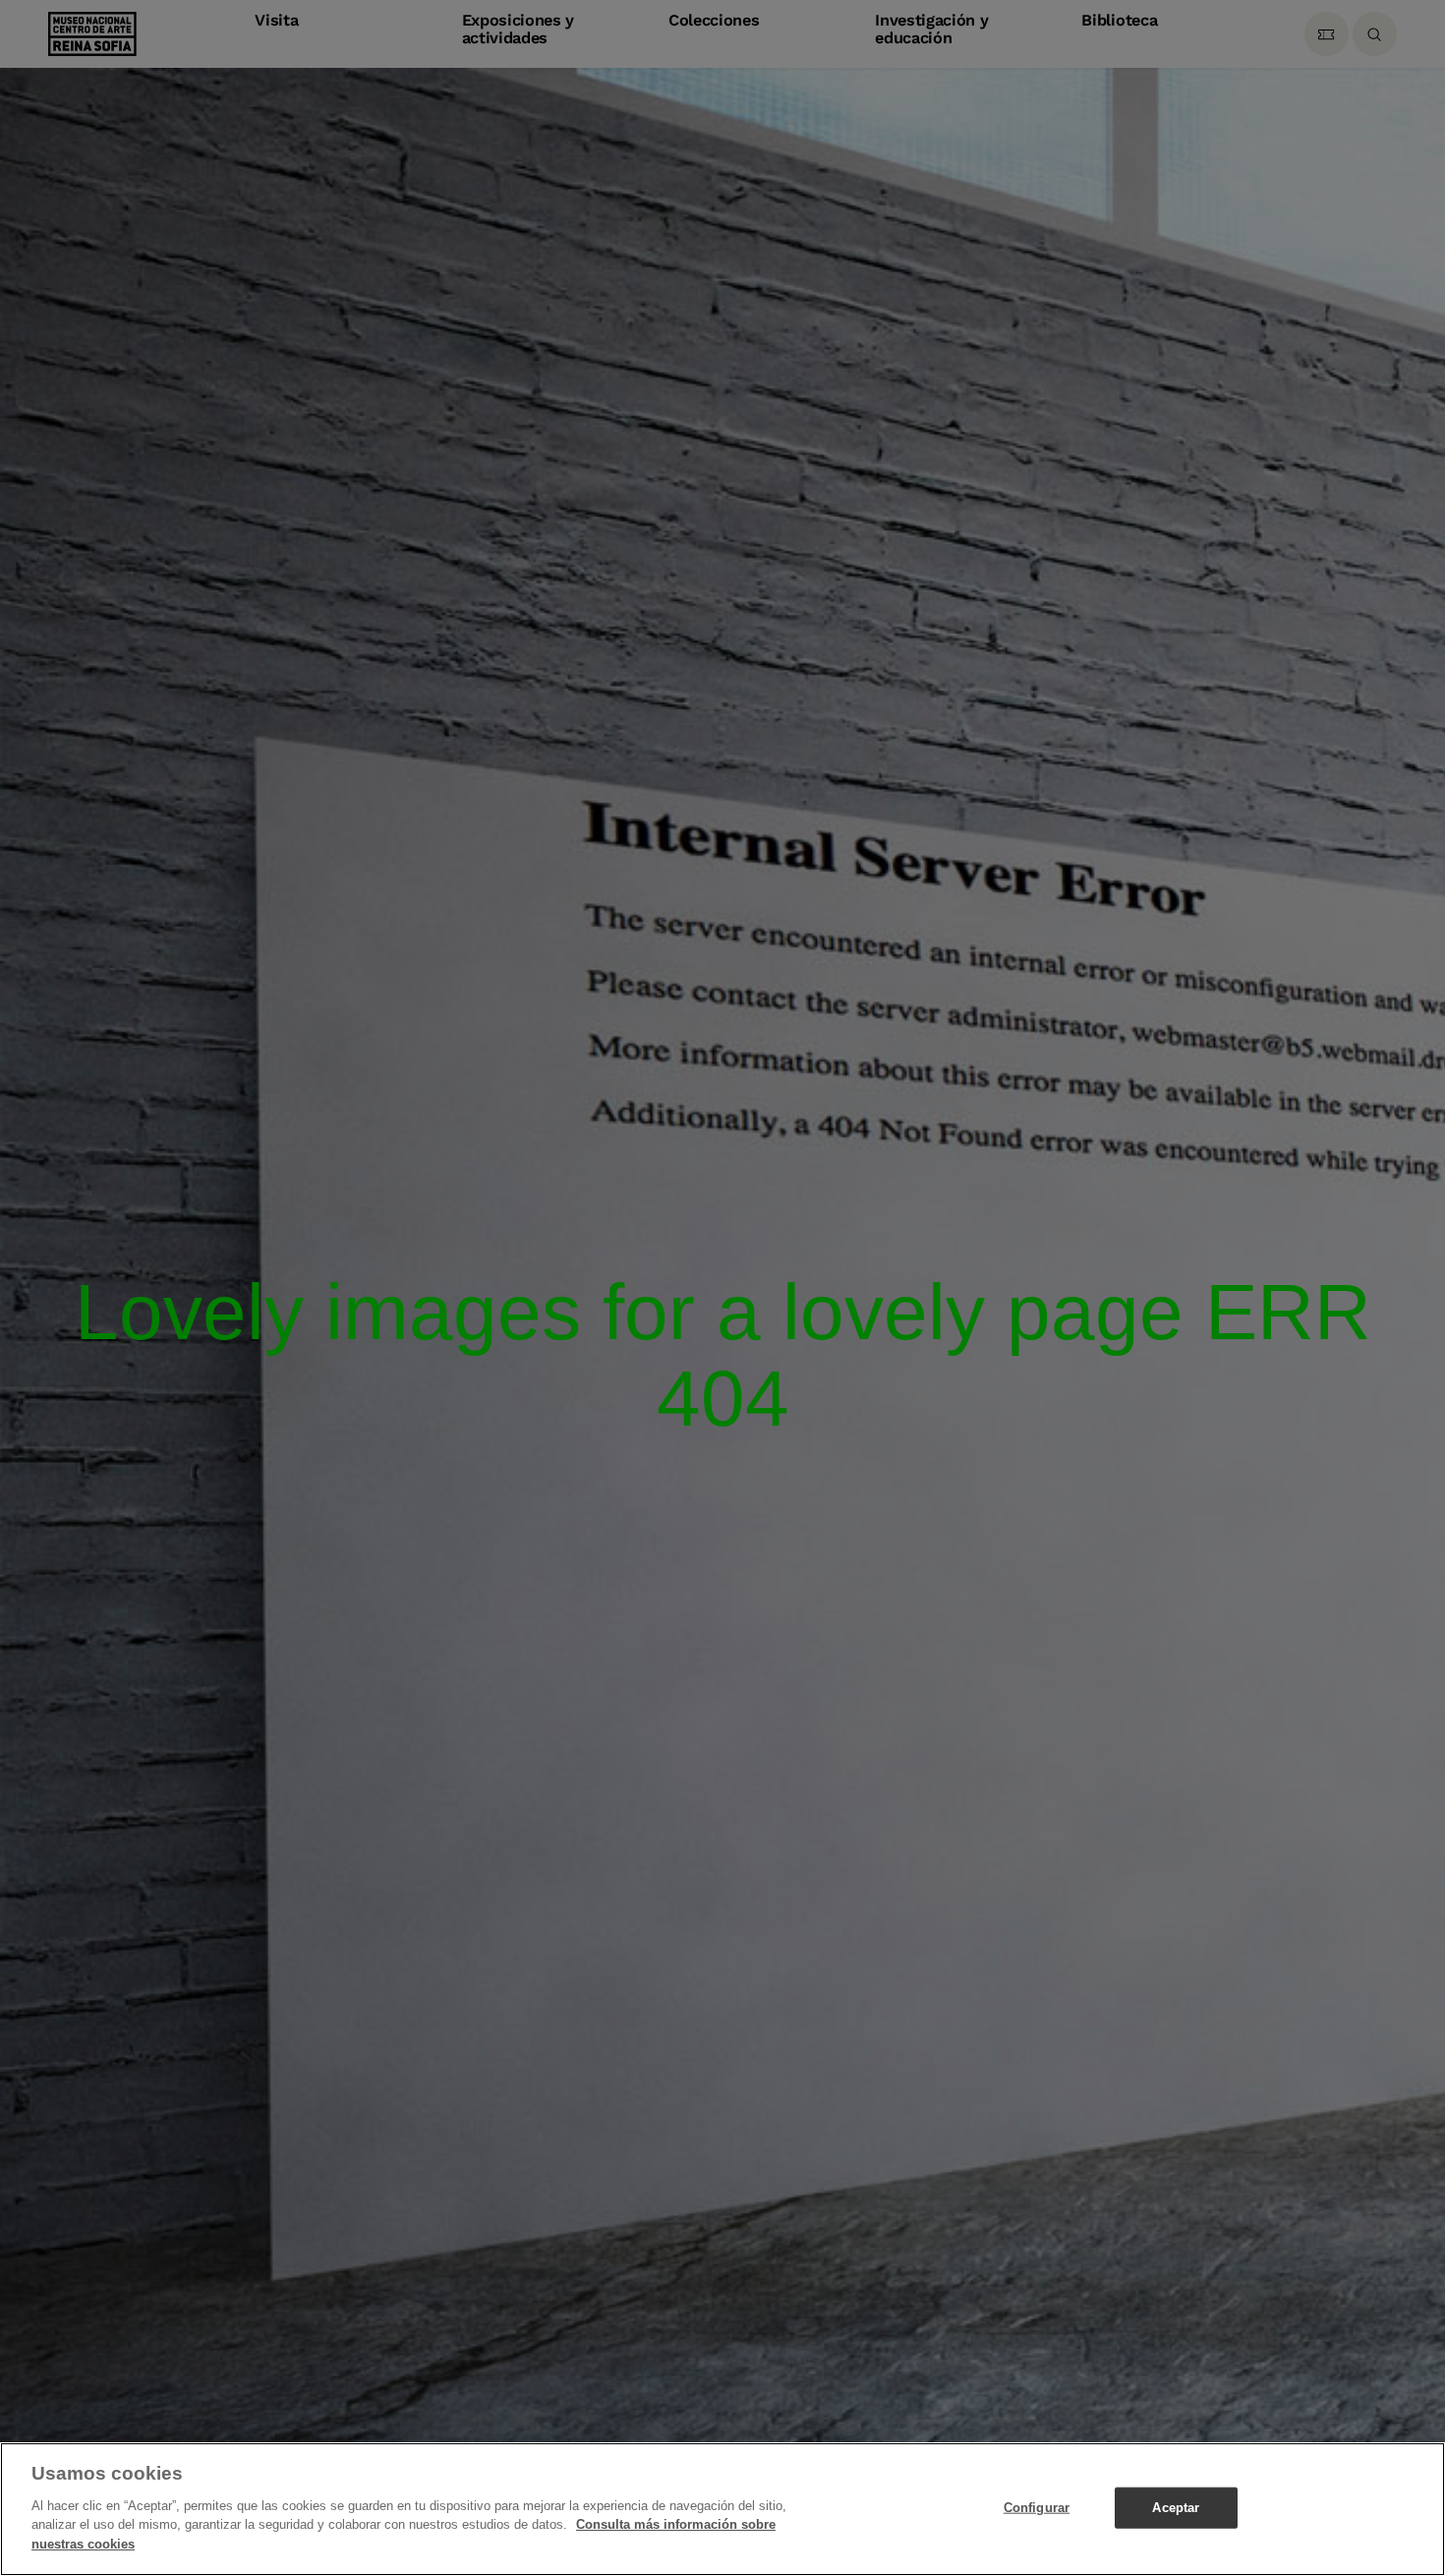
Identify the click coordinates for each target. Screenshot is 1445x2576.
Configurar (1037, 2507)
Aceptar (1176, 2507)
